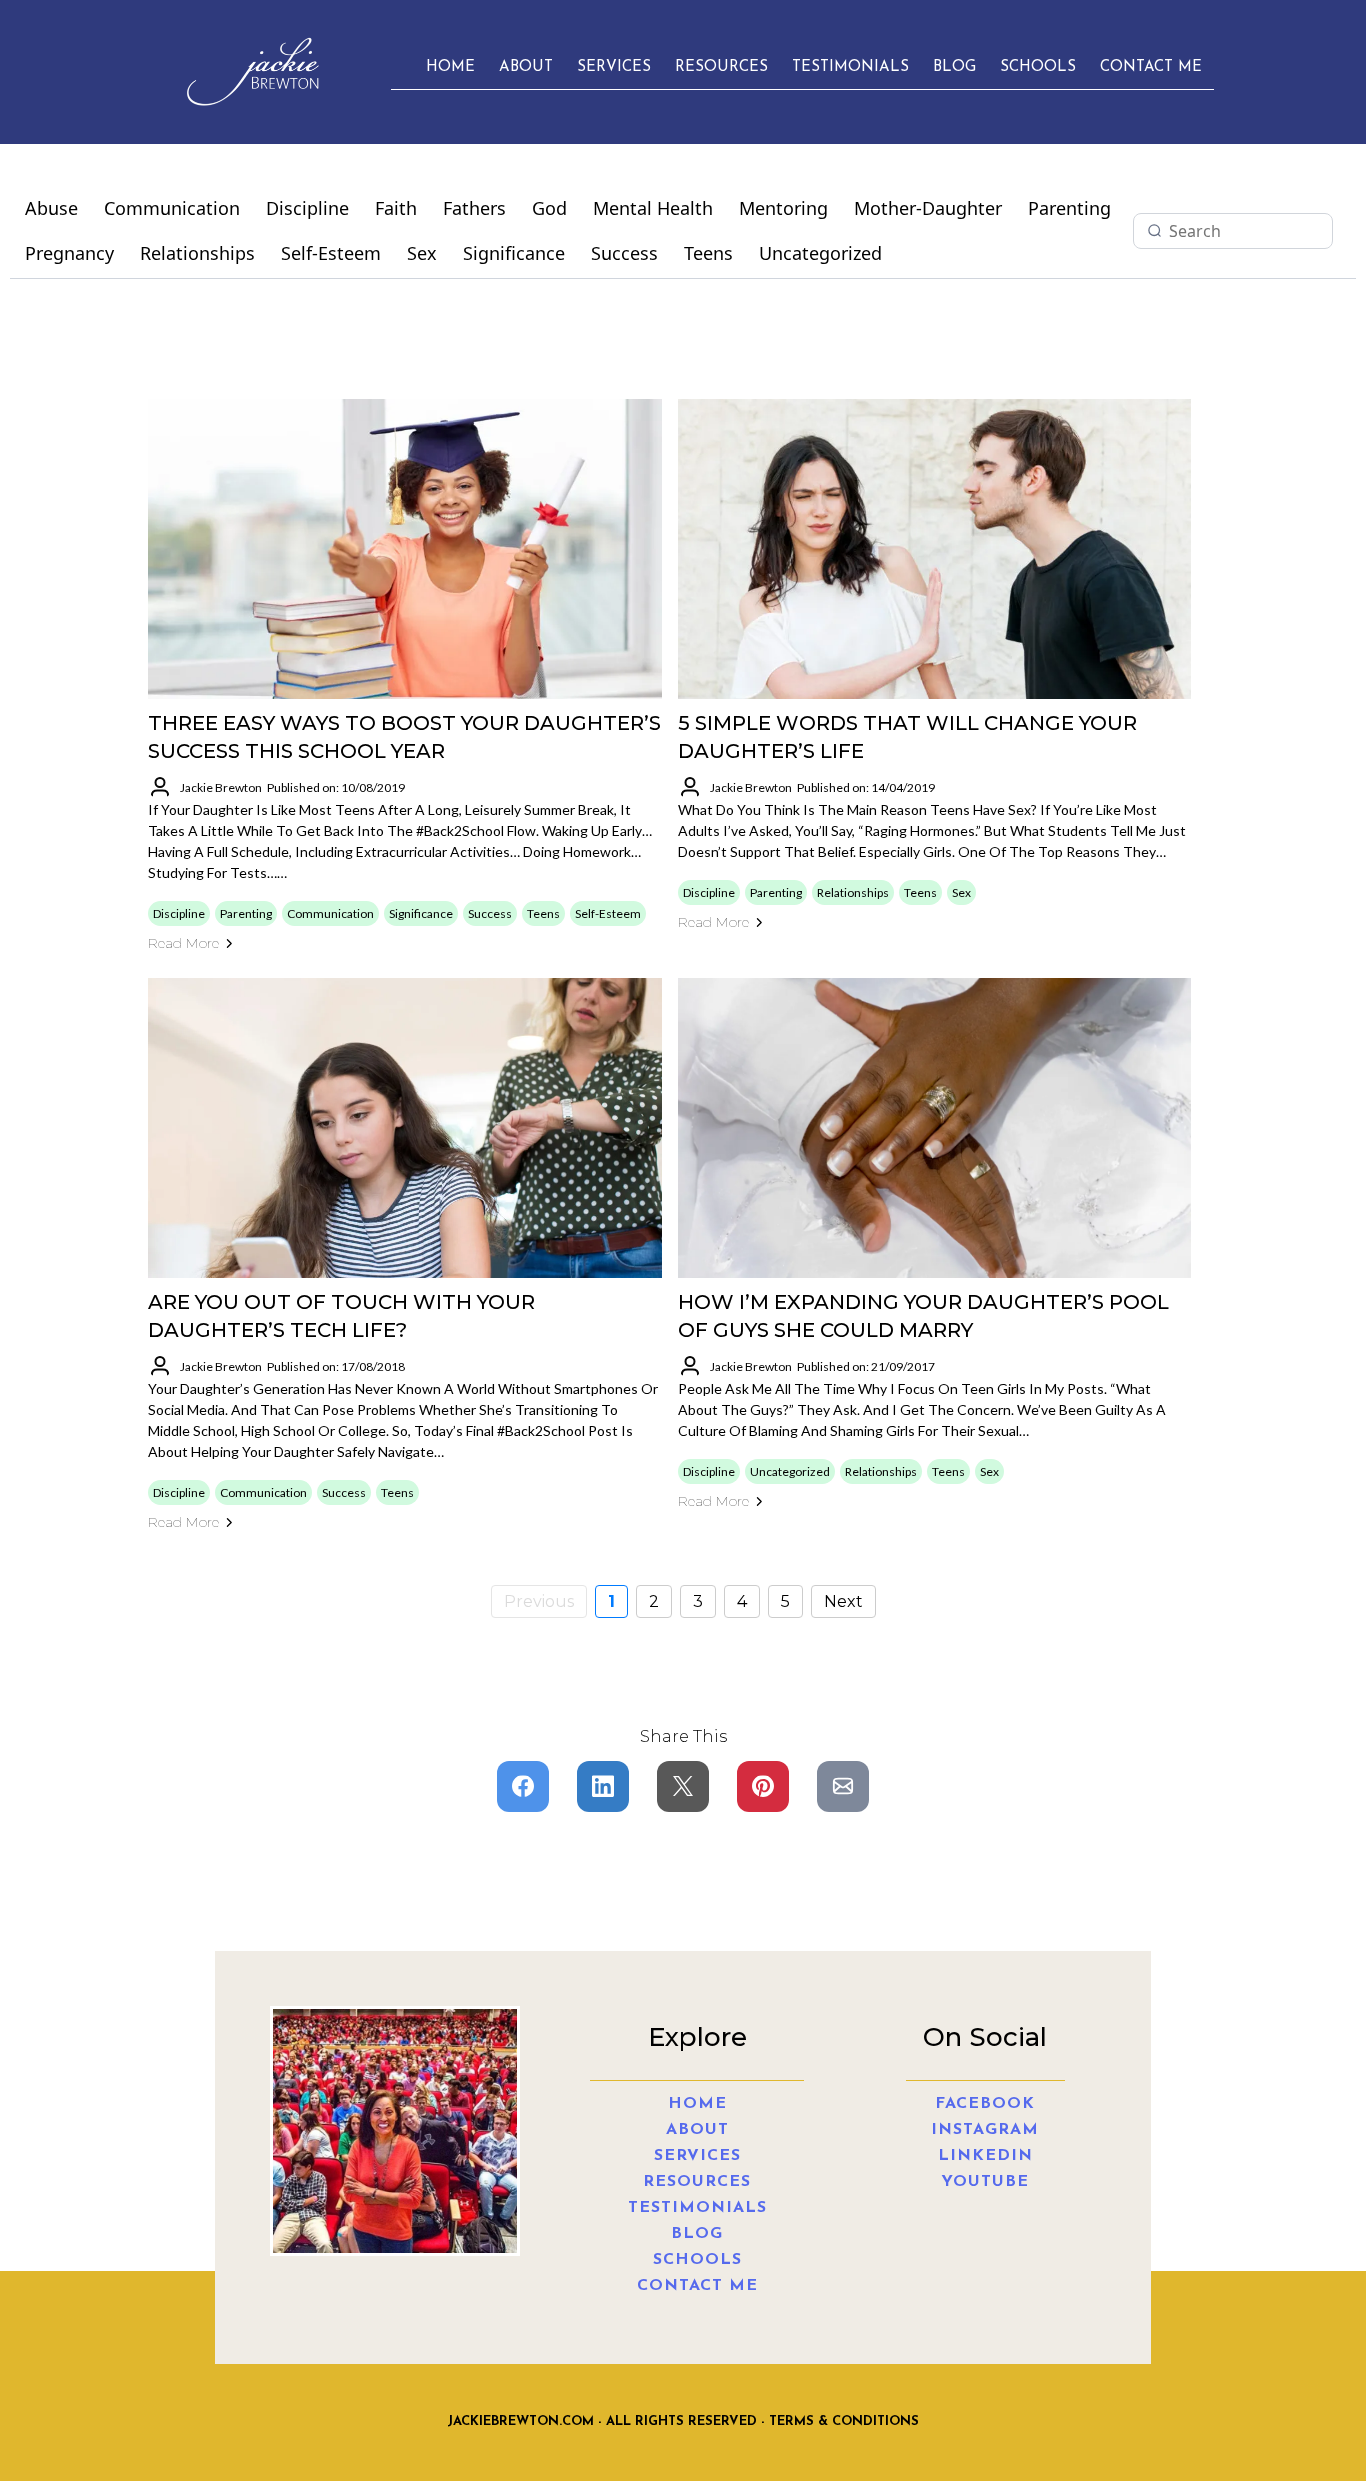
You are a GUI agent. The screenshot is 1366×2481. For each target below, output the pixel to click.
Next (843, 1601)
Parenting (1069, 208)
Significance (514, 253)
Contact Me (1151, 67)
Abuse (51, 208)
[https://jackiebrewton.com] (251, 72)
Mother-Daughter (928, 208)
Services (614, 67)
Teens (708, 253)
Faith (396, 208)
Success (624, 253)
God (549, 208)
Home (450, 67)
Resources (721, 67)
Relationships (197, 253)
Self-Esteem (331, 253)
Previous (539, 1601)
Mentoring (783, 208)
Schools (1038, 67)
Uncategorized (820, 253)
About (526, 67)
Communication (172, 208)
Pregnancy (69, 253)
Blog (954, 67)
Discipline (307, 208)
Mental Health (653, 208)
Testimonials (850, 67)
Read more (183, 943)
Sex (422, 253)
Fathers (474, 208)
